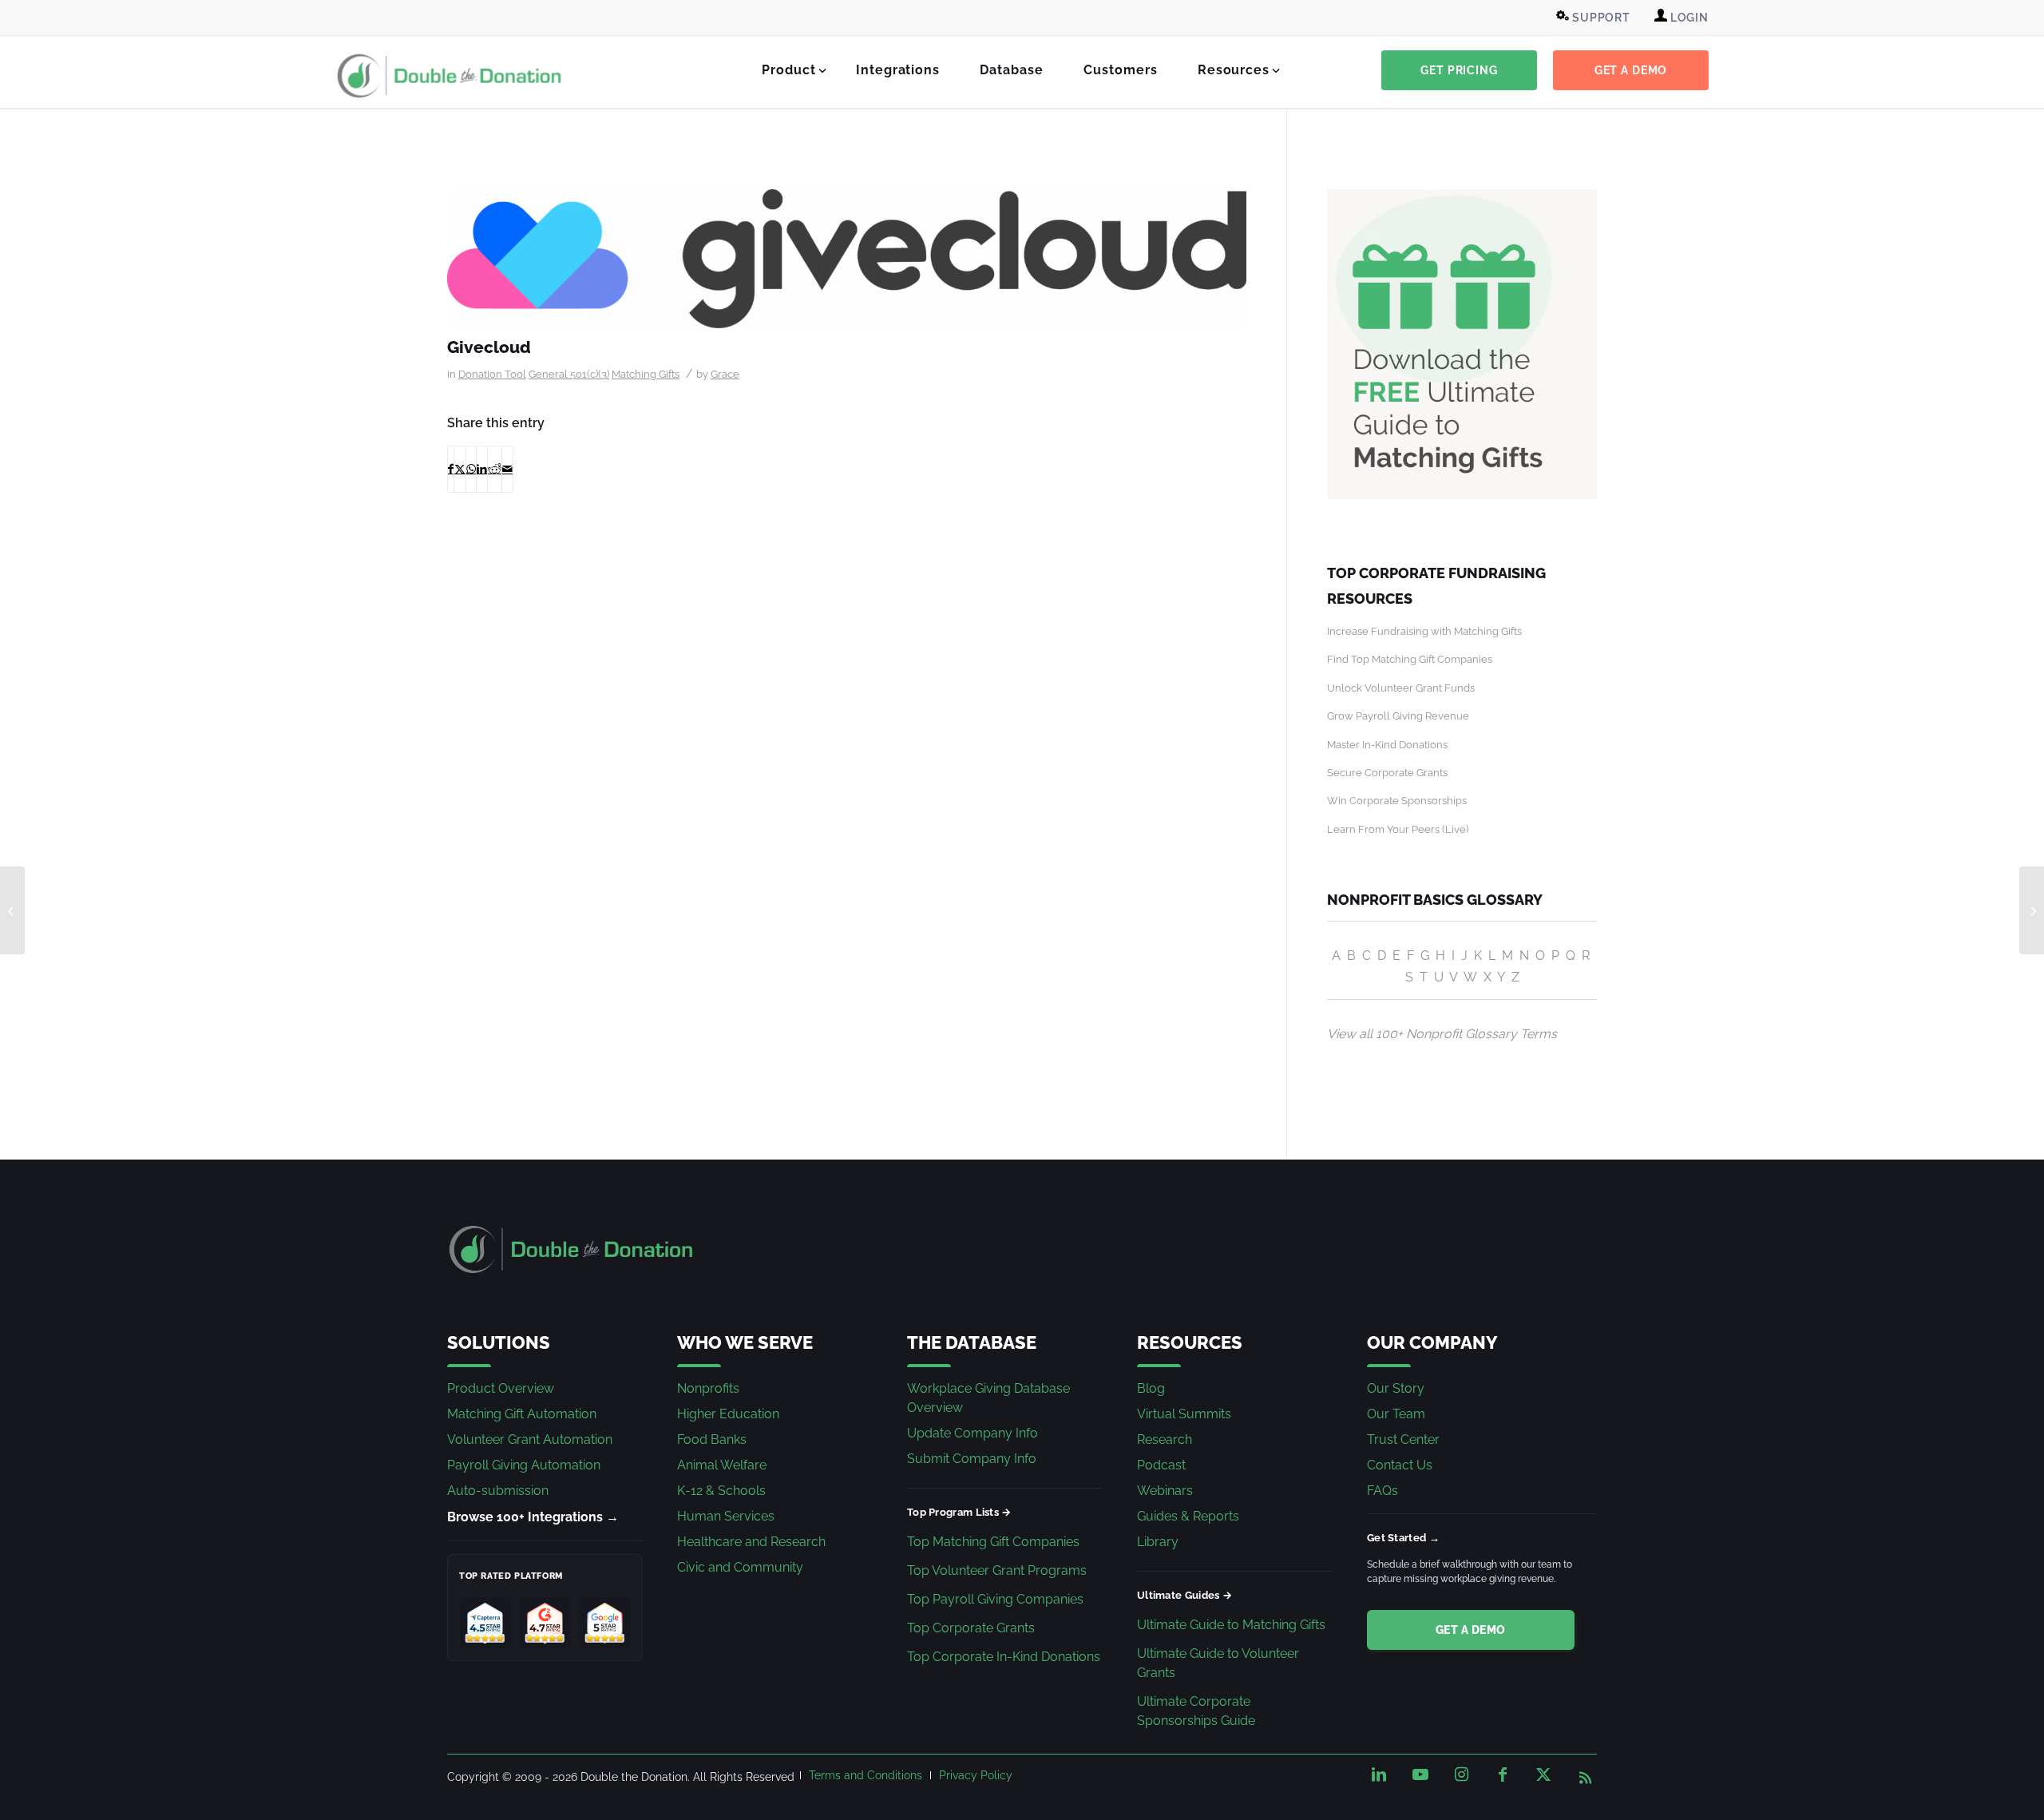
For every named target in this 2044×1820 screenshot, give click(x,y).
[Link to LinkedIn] (1379, 1774)
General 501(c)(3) (569, 374)
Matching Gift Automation (522, 1414)
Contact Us (1400, 1465)
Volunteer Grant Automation (530, 1439)
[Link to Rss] (1585, 1774)
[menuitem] (1595, 18)
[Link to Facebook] (1503, 1774)
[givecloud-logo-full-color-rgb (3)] (847, 259)
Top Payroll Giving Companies (995, 1599)
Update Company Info (972, 1433)
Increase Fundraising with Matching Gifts (1424, 631)
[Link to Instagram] (1461, 1774)
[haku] (12, 910)
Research (1165, 1439)
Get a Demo (1471, 1630)
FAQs (1382, 1491)
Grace (725, 374)
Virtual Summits (1184, 1414)
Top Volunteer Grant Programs (997, 1570)
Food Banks (712, 1439)
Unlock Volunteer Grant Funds (1401, 688)
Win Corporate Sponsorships (1397, 801)
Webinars (1165, 1491)
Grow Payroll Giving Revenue (1398, 716)
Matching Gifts (646, 374)
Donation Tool (492, 374)
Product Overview (501, 1388)
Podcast (1161, 1465)
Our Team (1396, 1414)
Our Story (1396, 1388)
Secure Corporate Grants (1387, 773)
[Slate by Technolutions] (2032, 910)
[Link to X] (1543, 1774)
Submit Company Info (972, 1459)
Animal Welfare (722, 1465)
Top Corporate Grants (971, 1628)
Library (1158, 1542)
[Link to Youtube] (1420, 1774)
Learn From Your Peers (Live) (1398, 829)
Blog (1151, 1388)
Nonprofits (708, 1388)
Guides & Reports (1188, 1516)
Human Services (726, 1516)
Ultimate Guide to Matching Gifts (1231, 1625)
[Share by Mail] (507, 469)
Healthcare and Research (751, 1542)
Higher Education (728, 1414)
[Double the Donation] (450, 76)
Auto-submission (498, 1491)
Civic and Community (740, 1567)
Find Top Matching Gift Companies (1410, 659)
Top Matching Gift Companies (993, 1542)
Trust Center (1403, 1439)
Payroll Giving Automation (524, 1465)
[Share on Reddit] (495, 469)
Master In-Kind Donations (1387, 745)
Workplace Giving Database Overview (988, 1398)
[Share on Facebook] (451, 469)
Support (1600, 18)
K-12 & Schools (721, 1491)
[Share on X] (460, 469)
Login (1688, 18)
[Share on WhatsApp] (471, 469)
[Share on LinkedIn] (482, 469)
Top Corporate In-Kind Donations (1004, 1657)
